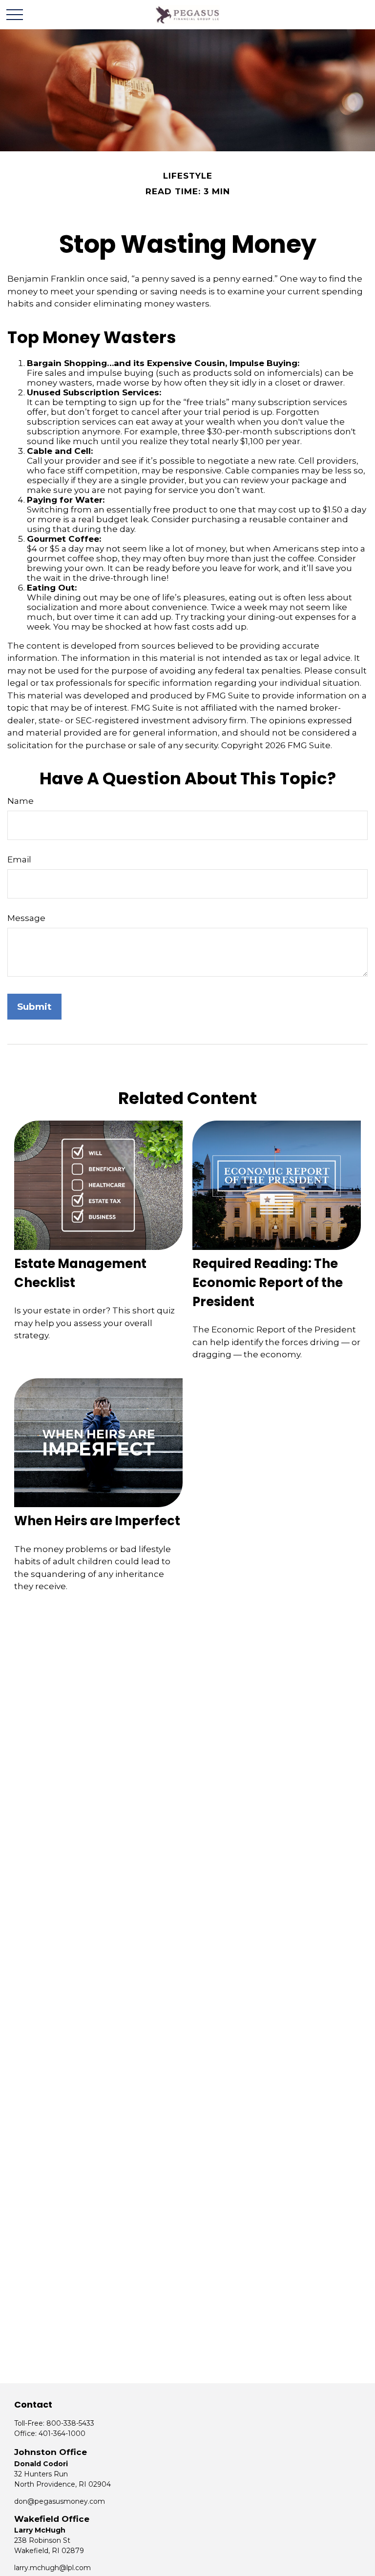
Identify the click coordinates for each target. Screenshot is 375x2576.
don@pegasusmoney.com (60, 2501)
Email (19, 859)
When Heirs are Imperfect (97, 1521)
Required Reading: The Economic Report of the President (268, 1283)
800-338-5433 (70, 2423)
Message (26, 918)
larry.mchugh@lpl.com (52, 2568)
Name (21, 801)
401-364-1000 (62, 2433)
